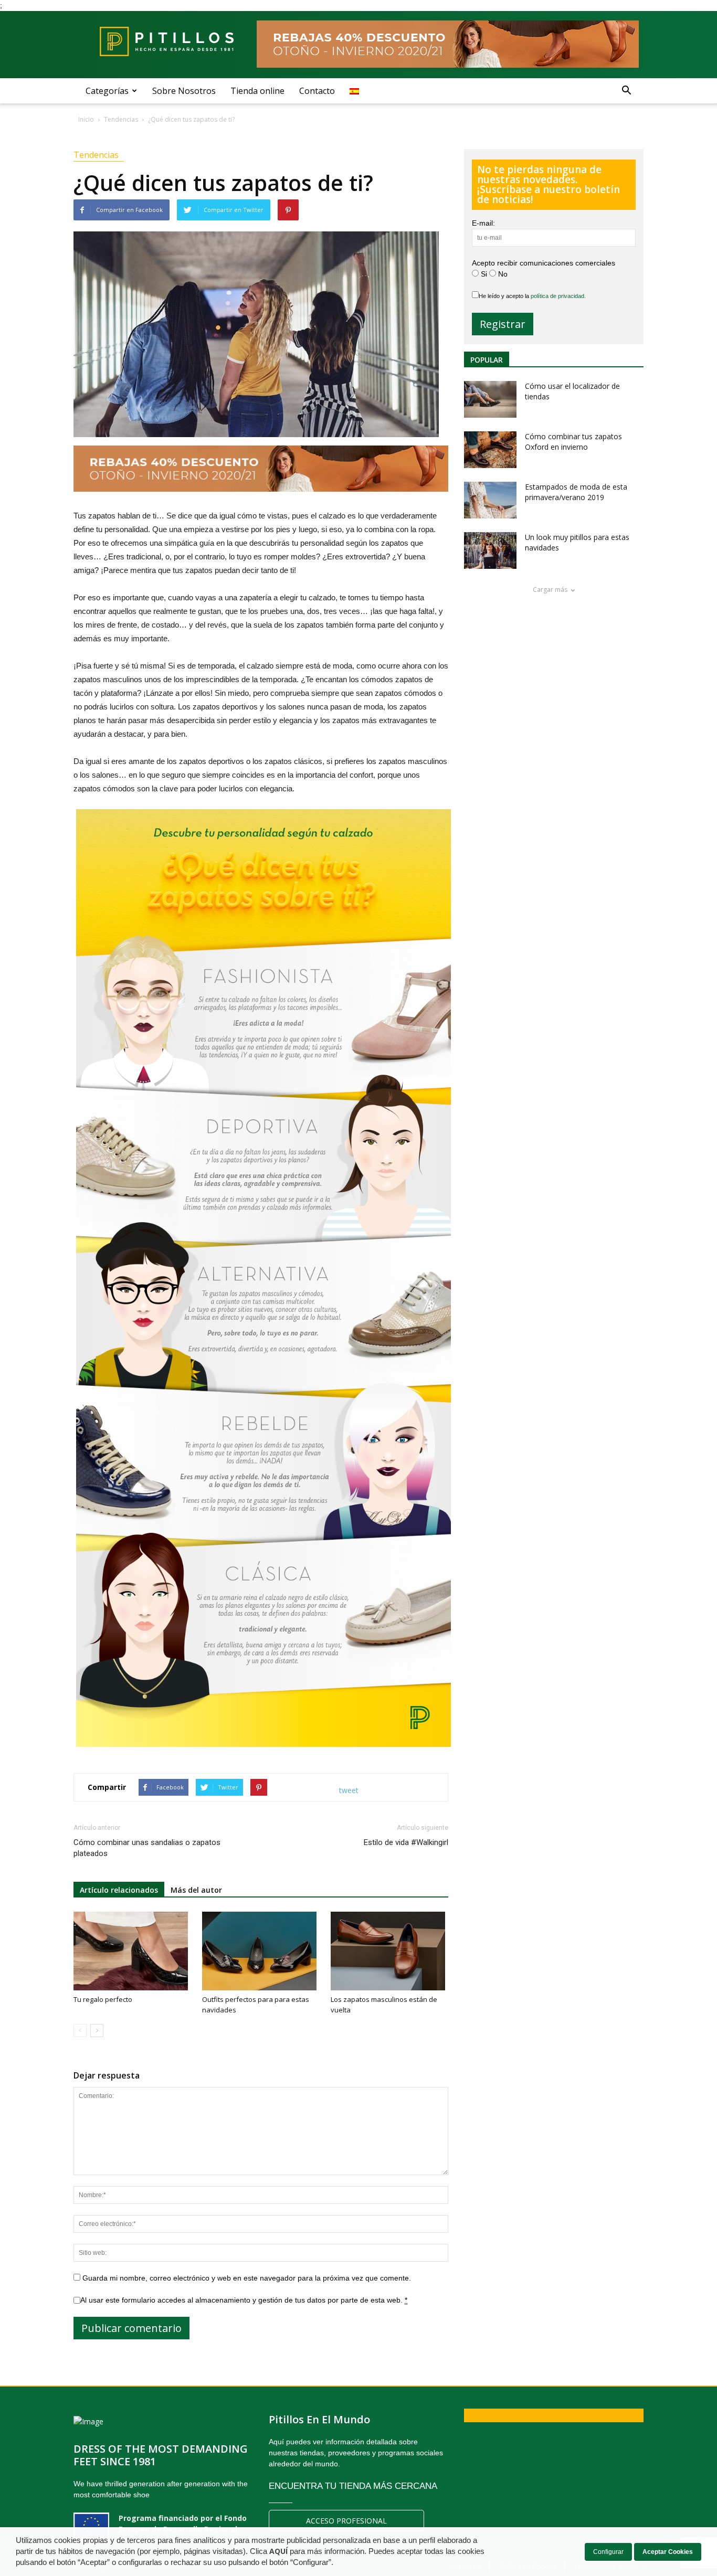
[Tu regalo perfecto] (132, 1951)
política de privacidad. (558, 296)
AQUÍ (278, 2551)
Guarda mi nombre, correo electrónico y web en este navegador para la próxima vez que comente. (247, 2278)
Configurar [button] (608, 2552)
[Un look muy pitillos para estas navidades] (490, 550)
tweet (349, 1790)
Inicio (86, 119)
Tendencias (96, 155)
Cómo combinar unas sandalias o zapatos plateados (147, 1848)
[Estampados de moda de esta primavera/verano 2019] (490, 500)
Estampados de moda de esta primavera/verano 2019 (576, 492)
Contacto (317, 91)
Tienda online (257, 91)
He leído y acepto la (532, 296)
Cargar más (550, 590)
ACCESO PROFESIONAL (346, 2521)
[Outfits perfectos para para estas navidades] (261, 1951)
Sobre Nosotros (184, 91)
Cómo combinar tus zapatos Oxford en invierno (573, 442)
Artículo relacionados (119, 1890)
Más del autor (196, 1890)
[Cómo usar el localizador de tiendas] (490, 399)
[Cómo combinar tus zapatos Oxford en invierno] (490, 450)
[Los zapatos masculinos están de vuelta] (389, 1951)
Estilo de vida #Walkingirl (406, 1842)
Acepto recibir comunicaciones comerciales (544, 263)
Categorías (107, 91)
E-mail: (483, 223)
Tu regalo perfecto (103, 1999)
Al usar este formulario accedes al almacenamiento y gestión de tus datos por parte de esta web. (244, 2300)
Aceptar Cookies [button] (668, 2552)
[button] (626, 91)
